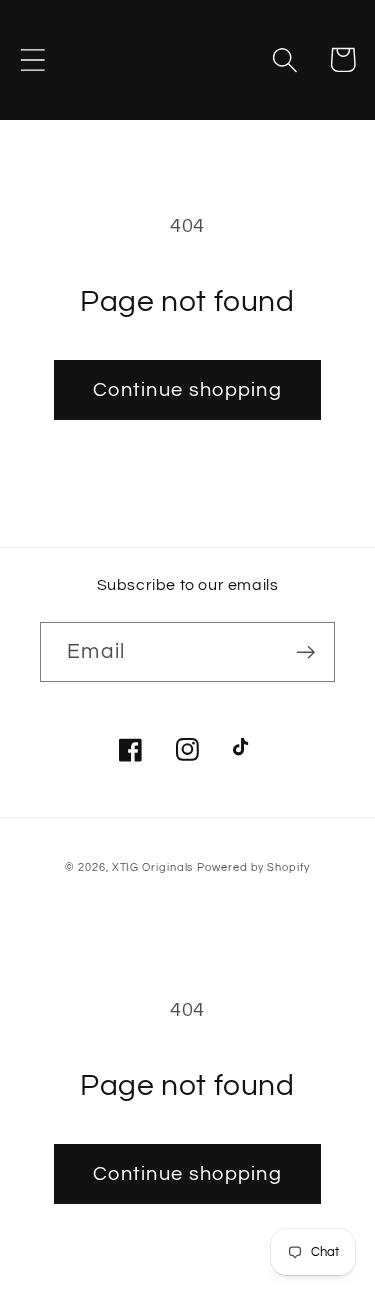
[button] (32, 59)
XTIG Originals (153, 867)
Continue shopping (187, 390)
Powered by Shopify (253, 867)
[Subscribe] (305, 652)
